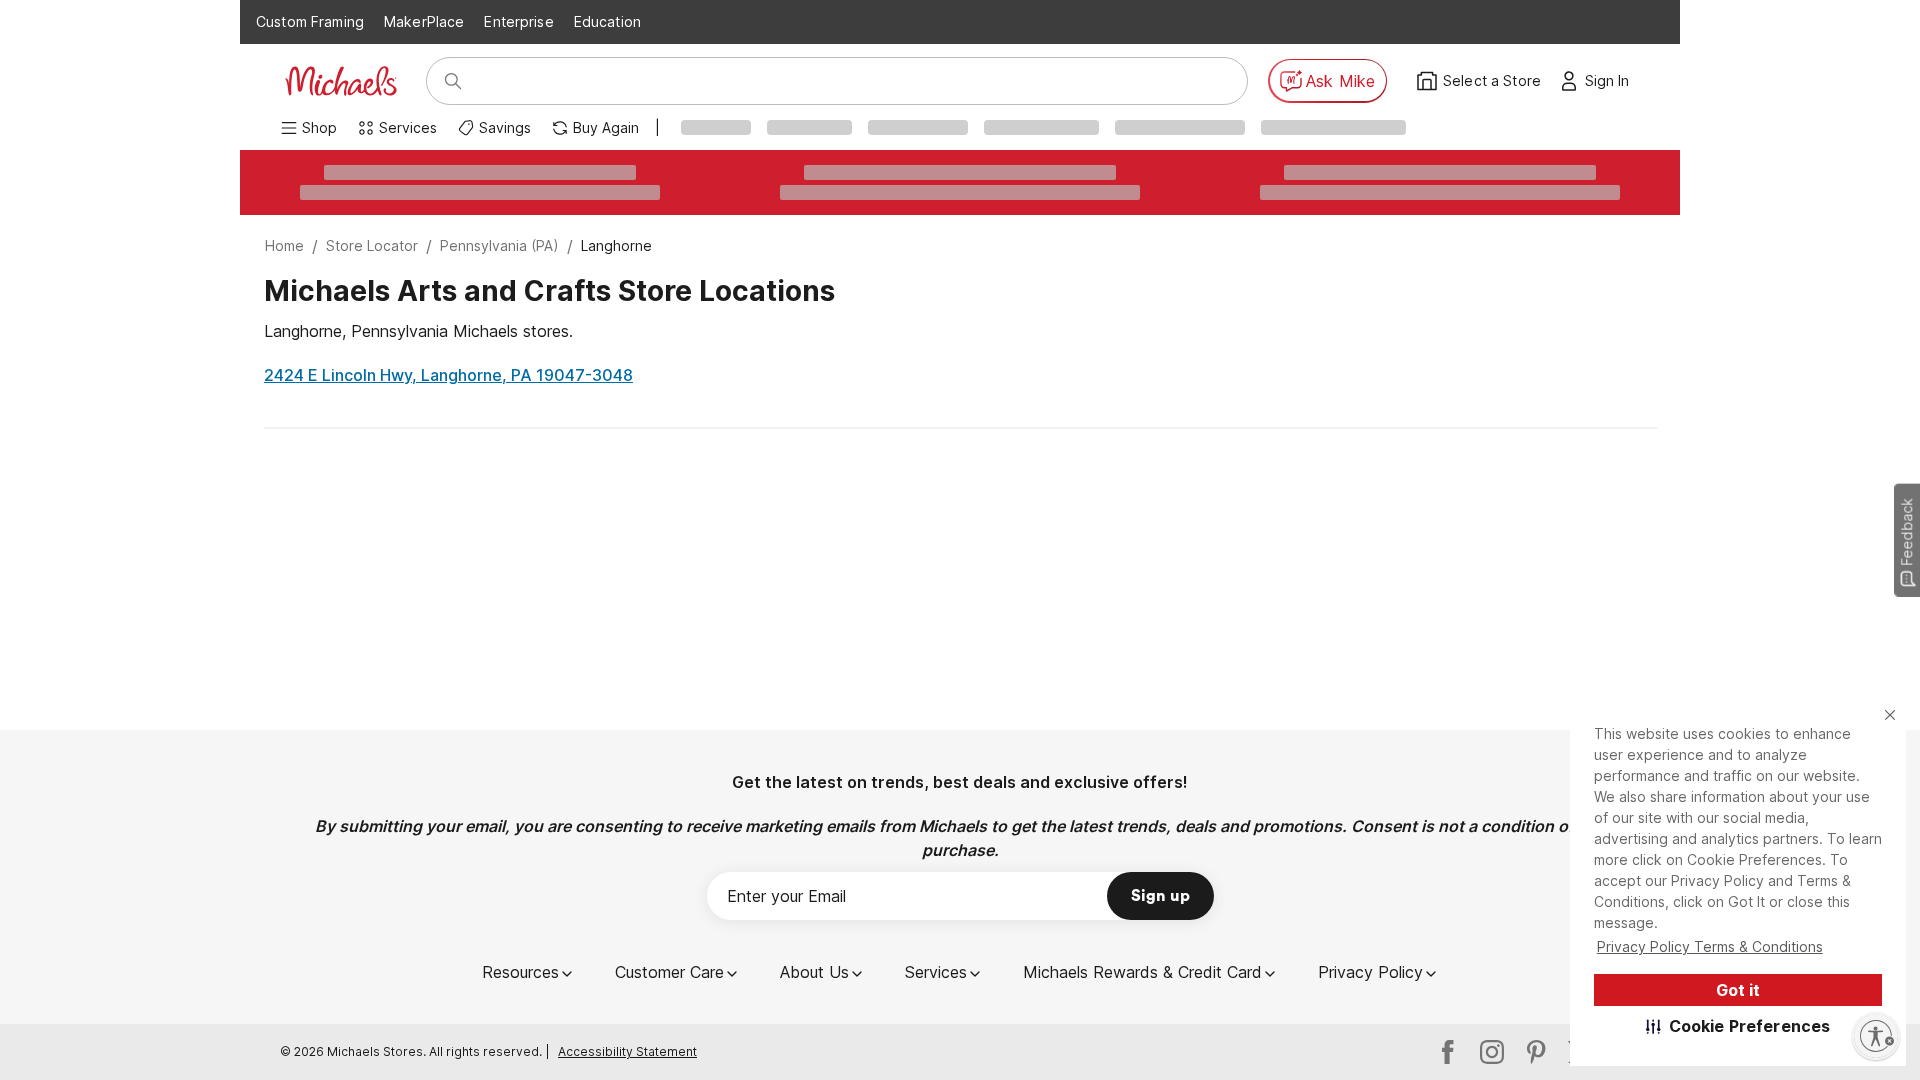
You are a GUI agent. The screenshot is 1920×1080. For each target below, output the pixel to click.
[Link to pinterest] (1536, 1052)
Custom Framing (310, 21)
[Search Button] (453, 81)
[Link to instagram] (1492, 1052)
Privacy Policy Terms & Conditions (1710, 946)
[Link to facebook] (1448, 1052)
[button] (1738, 1026)
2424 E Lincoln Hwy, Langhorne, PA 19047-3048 (448, 375)
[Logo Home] (341, 81)
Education (607, 21)
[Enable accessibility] (1876, 1036)
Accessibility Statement (627, 1051)
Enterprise (518, 21)
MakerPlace (424, 21)
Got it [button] (1738, 990)
